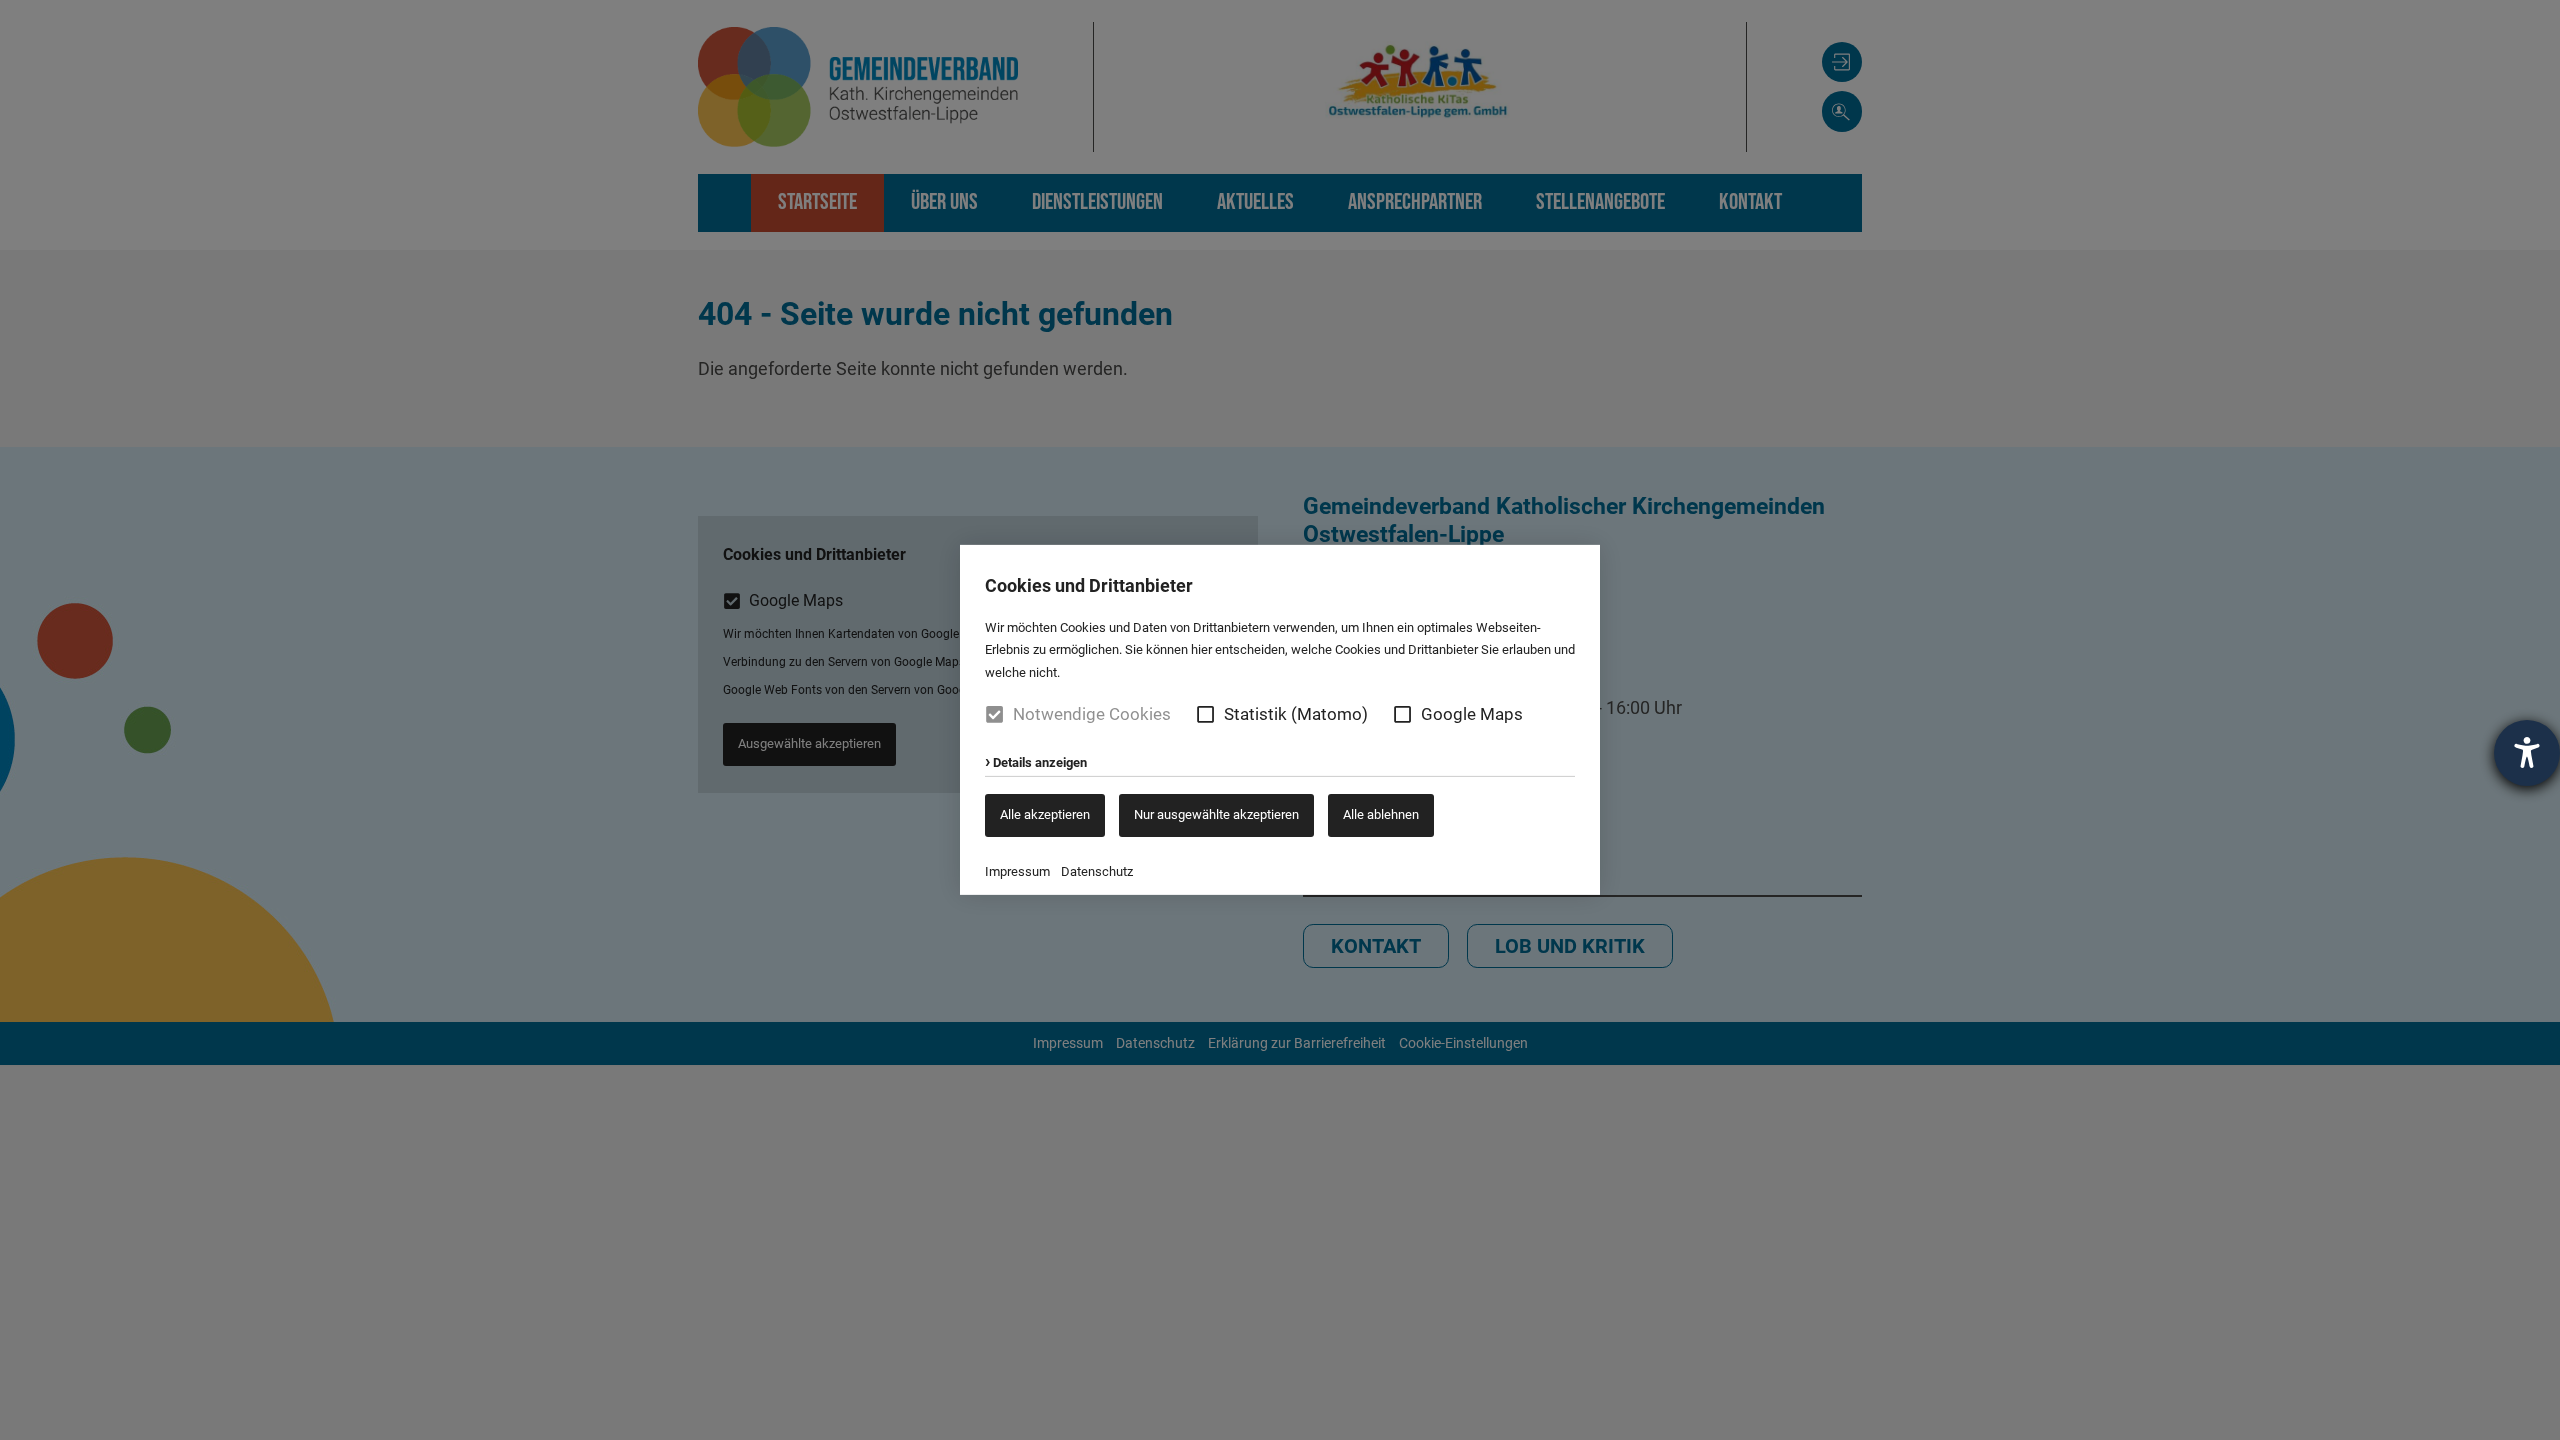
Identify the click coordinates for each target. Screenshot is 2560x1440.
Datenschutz (1097, 871)
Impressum (1017, 871)
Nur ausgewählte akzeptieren (1216, 814)
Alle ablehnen (1381, 814)
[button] (1205, 714)
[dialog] (1280, 720)
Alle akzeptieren (1045, 814)
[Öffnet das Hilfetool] (2527, 753)
